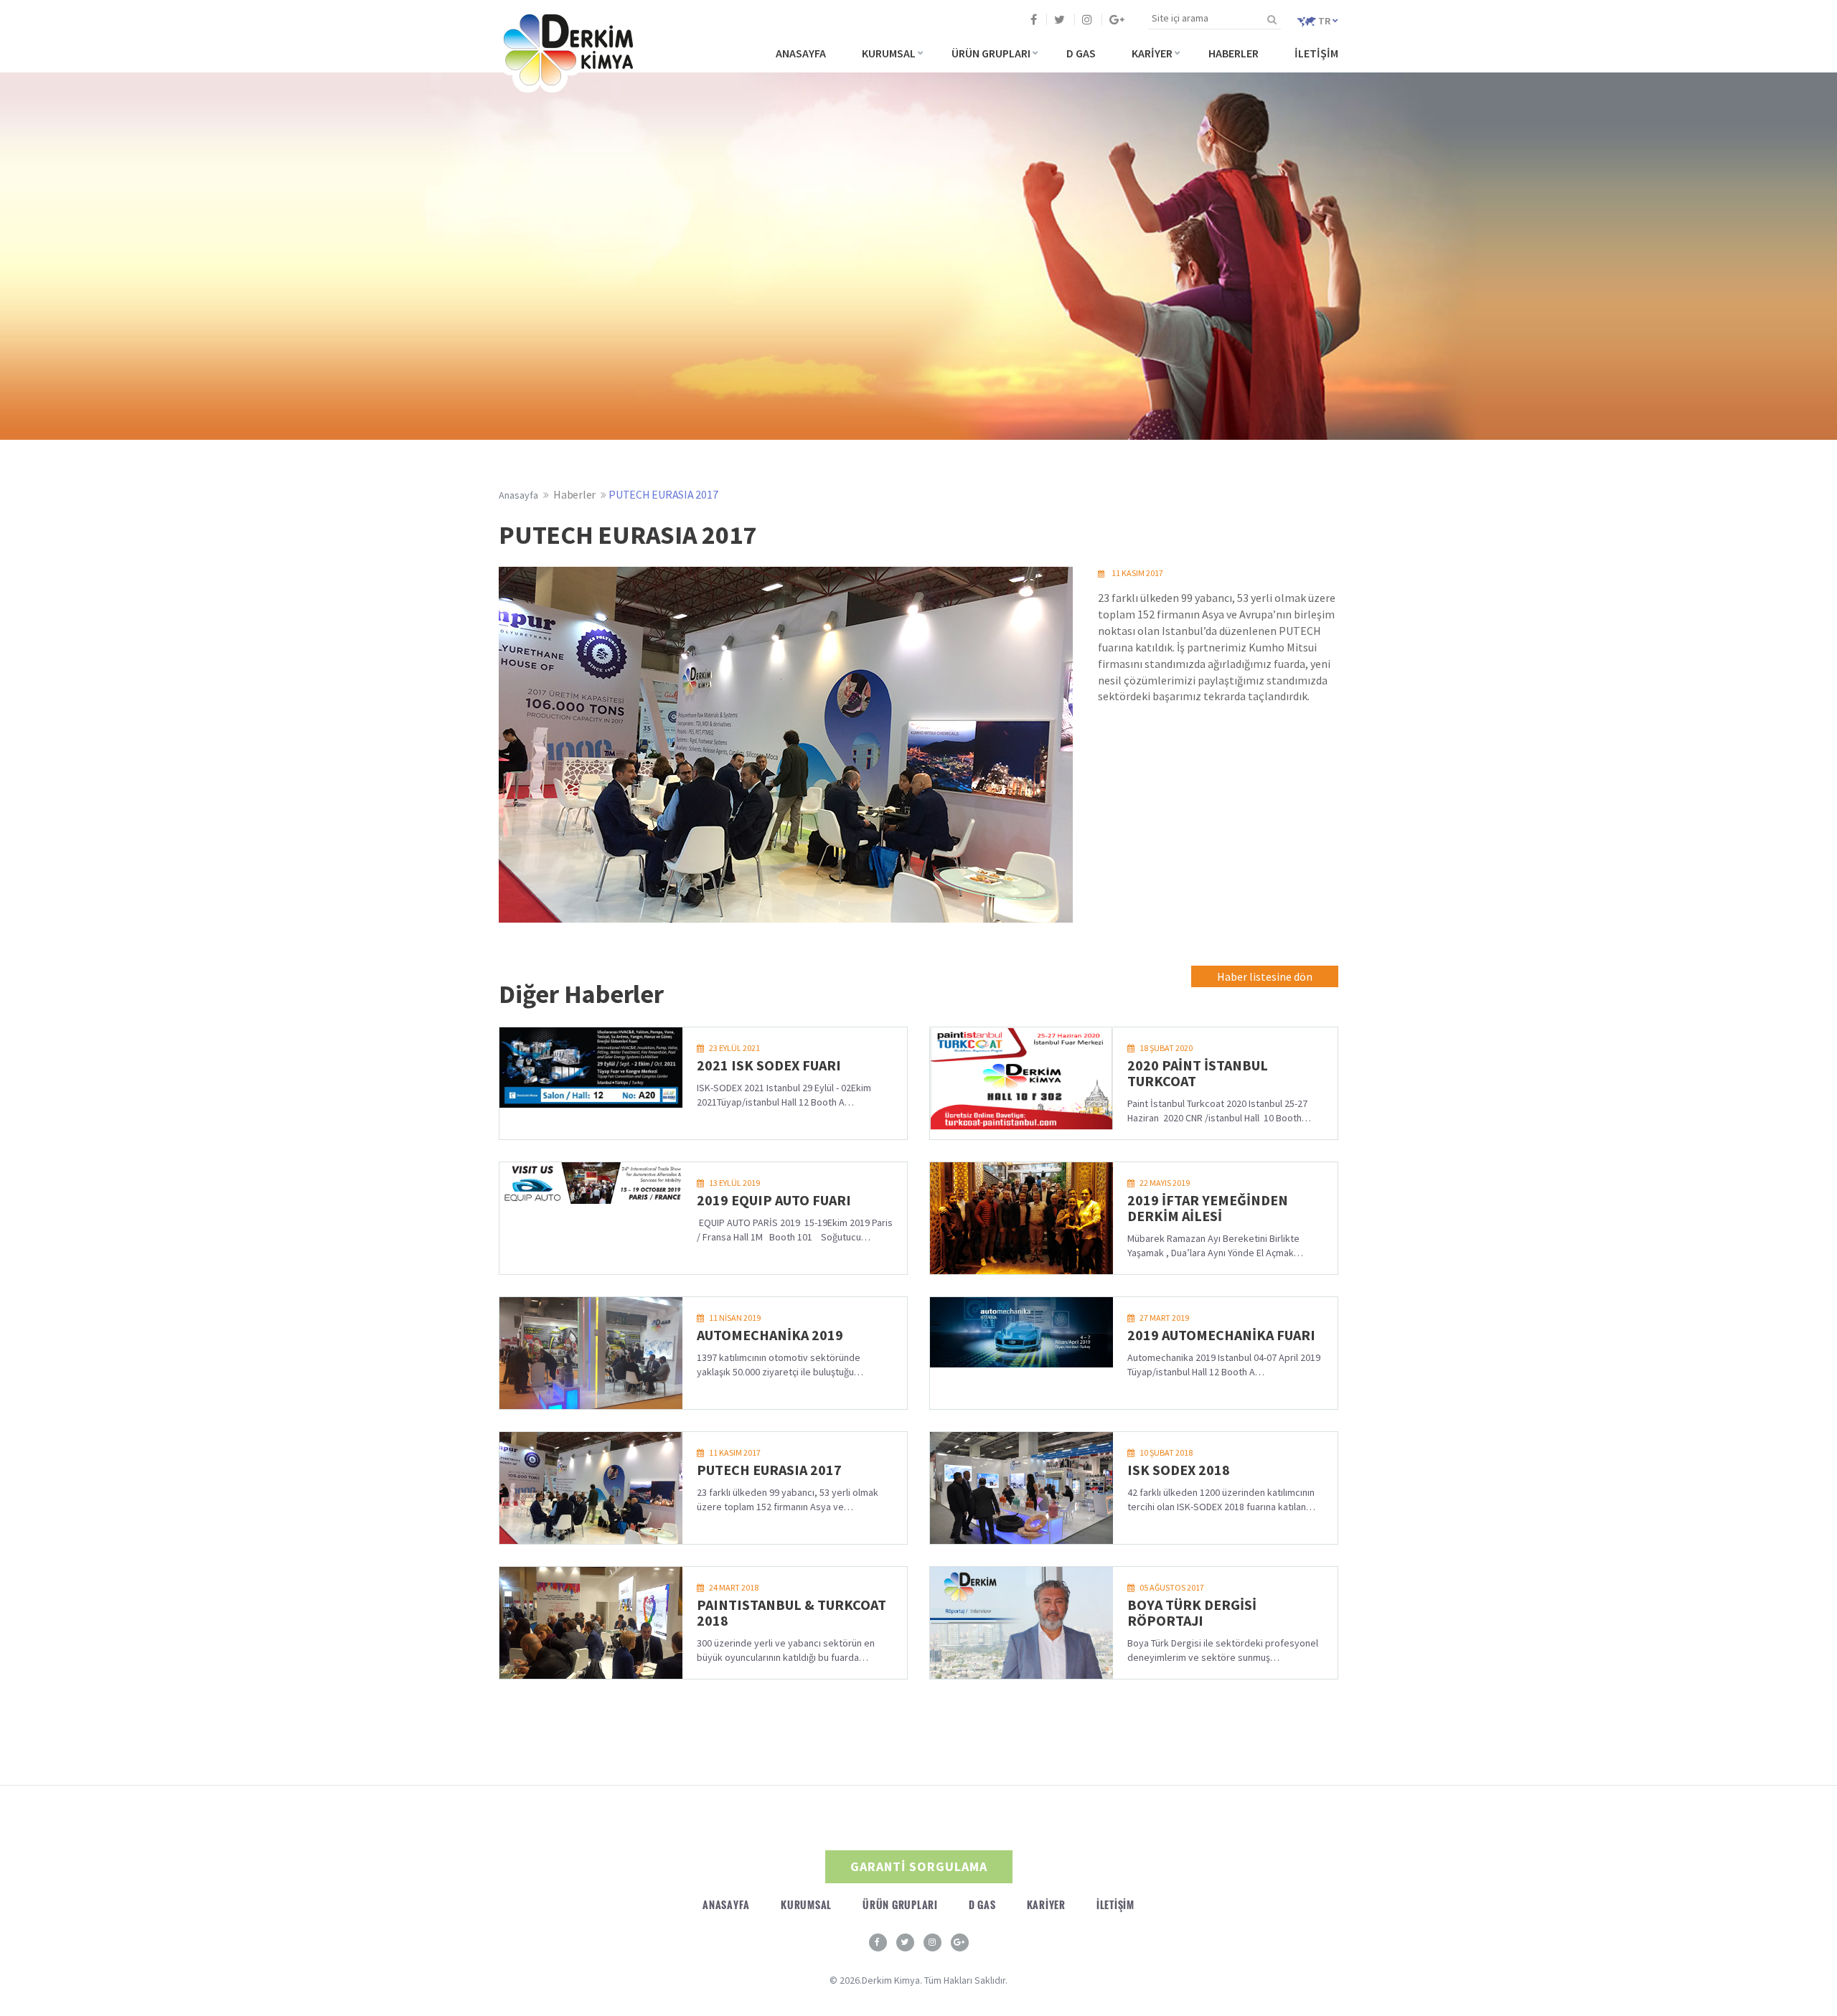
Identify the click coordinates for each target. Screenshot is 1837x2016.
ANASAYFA (801, 53)
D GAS (1081, 53)
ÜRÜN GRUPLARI (991, 53)
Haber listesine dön (1265, 976)
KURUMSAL (889, 53)
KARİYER (1152, 53)
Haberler (574, 494)
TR (1324, 21)
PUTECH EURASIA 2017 (663, 494)
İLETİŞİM (1316, 53)
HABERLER (1234, 53)
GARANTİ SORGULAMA (919, 1866)
